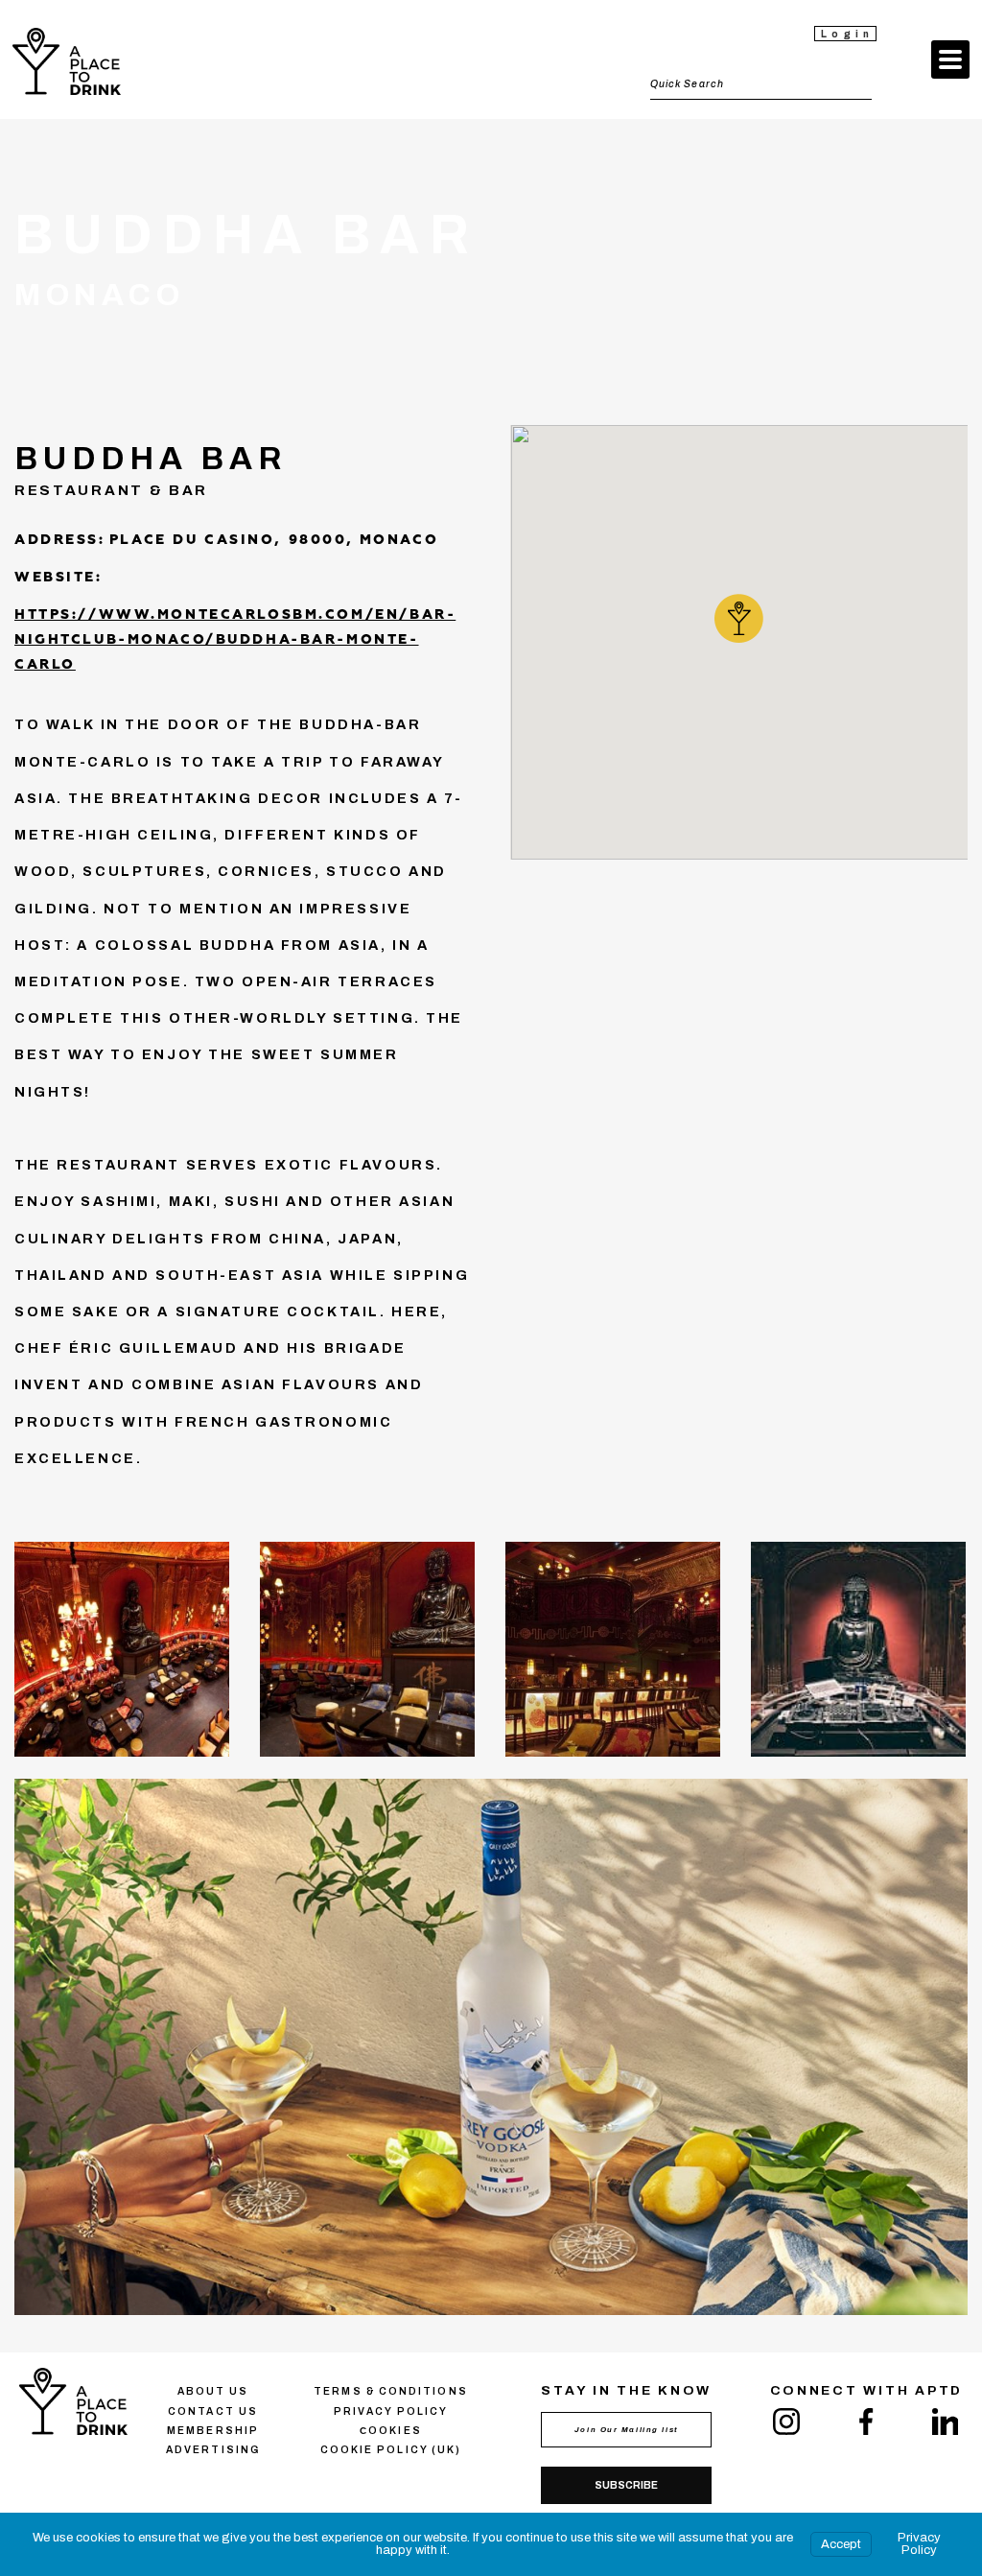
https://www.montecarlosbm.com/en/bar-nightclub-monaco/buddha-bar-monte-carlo (235, 640)
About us (213, 2391)
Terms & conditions (390, 2391)
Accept (841, 2544)
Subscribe (626, 2485)
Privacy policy (391, 2411)
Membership (213, 2431)
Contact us (213, 2411)
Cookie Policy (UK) (391, 2450)
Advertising (213, 2450)
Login (847, 34)
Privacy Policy (919, 2544)
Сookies (391, 2431)
